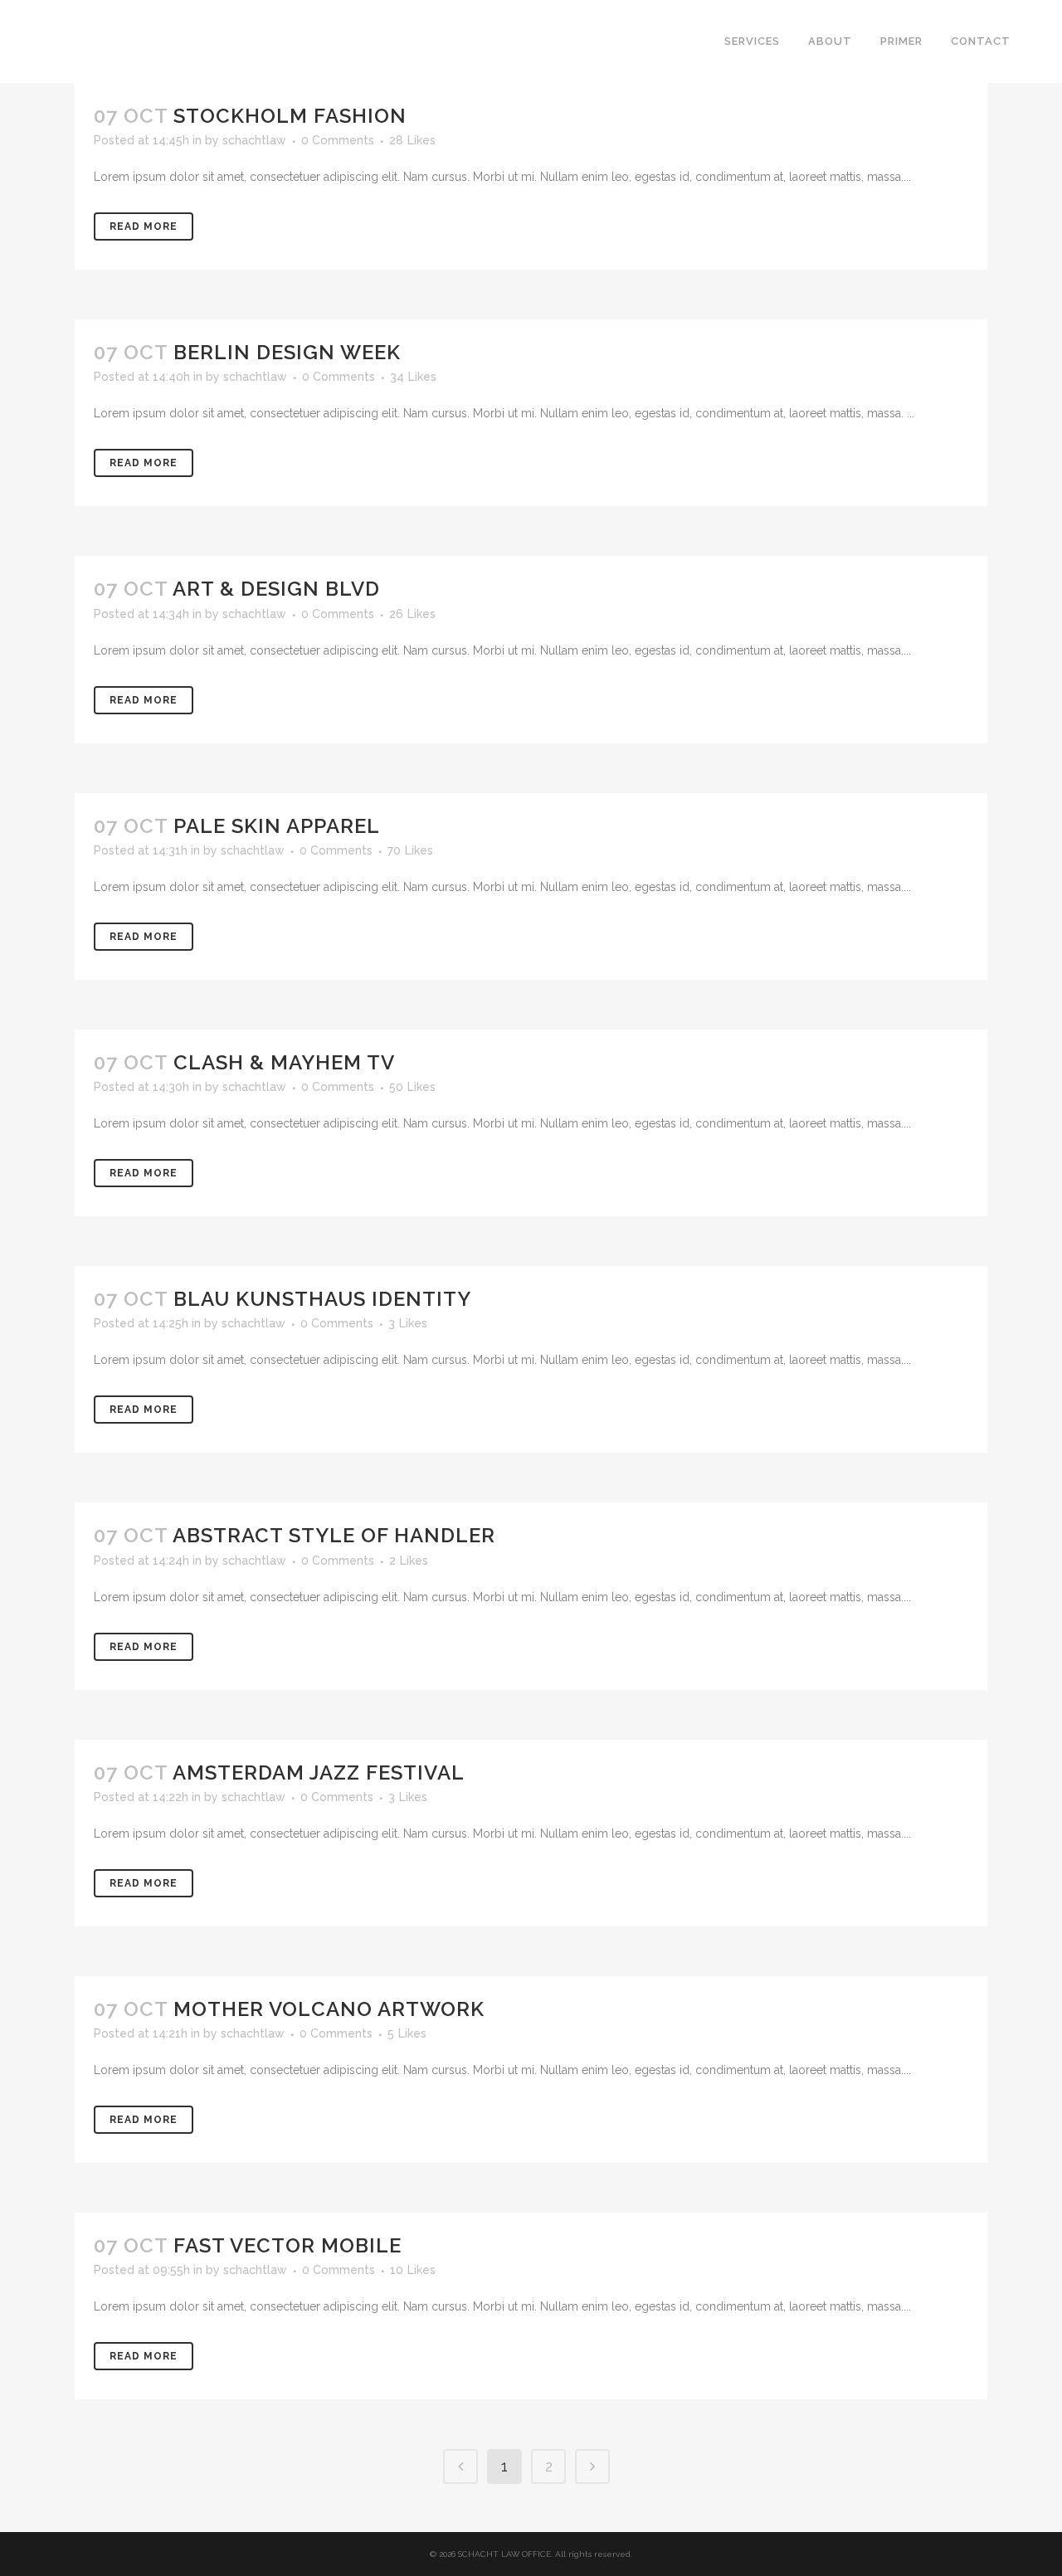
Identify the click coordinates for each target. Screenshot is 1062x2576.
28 (412, 140)
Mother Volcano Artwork (329, 2009)
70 (410, 850)
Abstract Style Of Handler (334, 1535)
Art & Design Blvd (276, 589)
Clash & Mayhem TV (284, 1062)
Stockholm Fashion (290, 116)
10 (413, 2270)
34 (413, 377)
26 (412, 614)
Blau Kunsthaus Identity (322, 1299)
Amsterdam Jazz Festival (319, 1773)
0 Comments (338, 140)
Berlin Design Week (287, 352)
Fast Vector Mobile (287, 2245)
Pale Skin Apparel (277, 826)
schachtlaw (254, 140)
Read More (144, 226)
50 (412, 1087)
